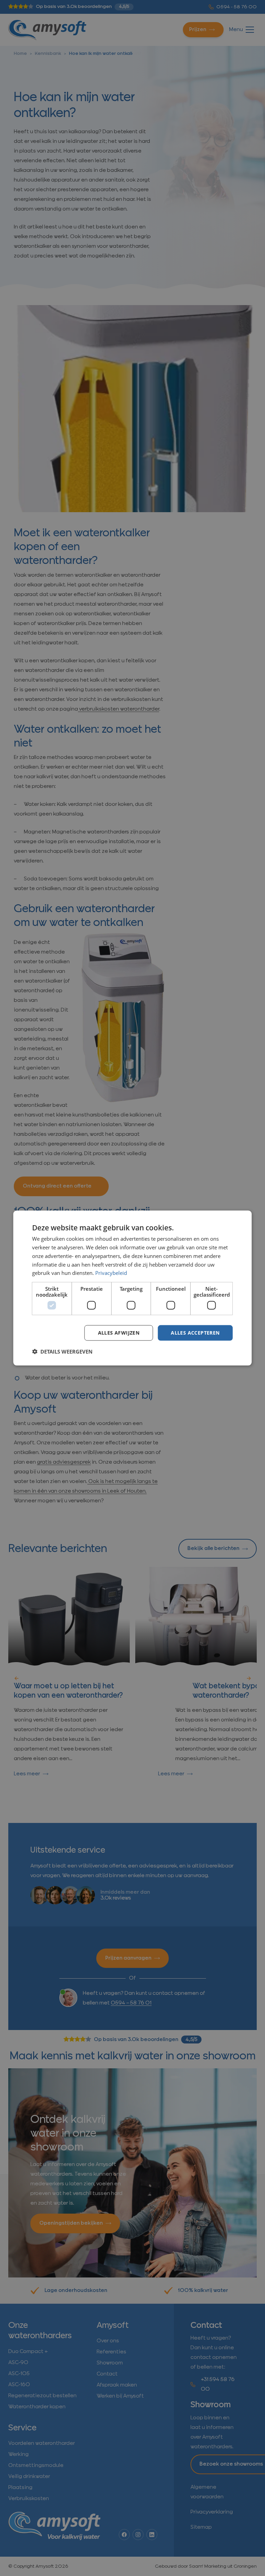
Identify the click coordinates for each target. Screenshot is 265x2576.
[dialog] (132, 1288)
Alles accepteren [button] (195, 1333)
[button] (62, 1351)
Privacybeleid (111, 1273)
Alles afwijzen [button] (119, 1333)
